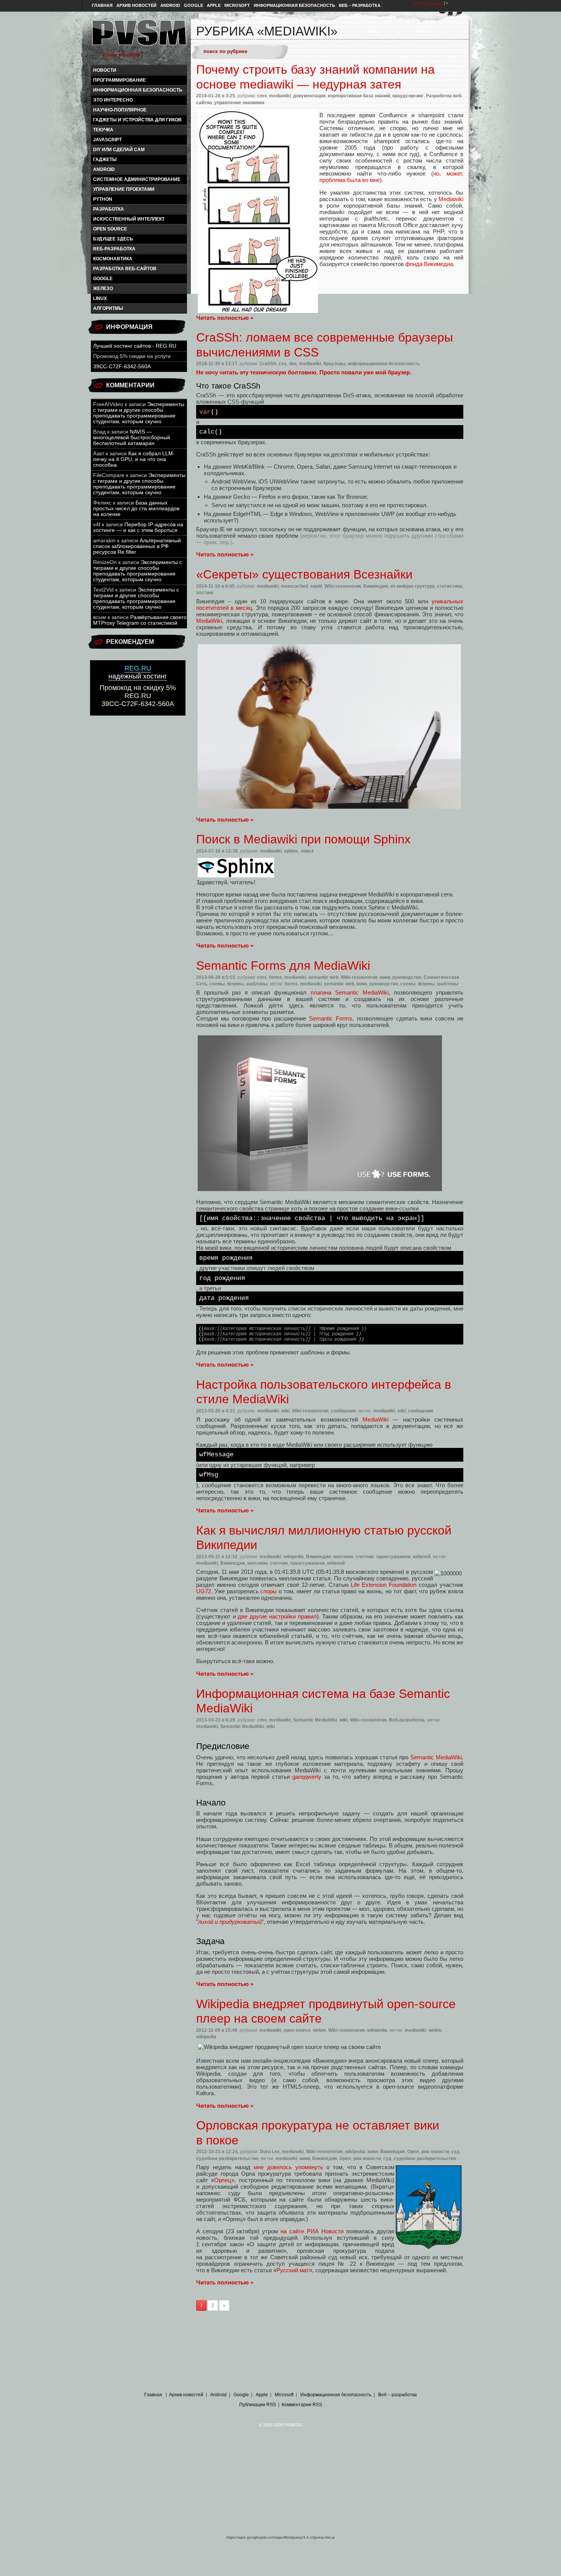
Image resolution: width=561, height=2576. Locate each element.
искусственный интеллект (129, 219)
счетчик (365, 1557)
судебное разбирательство (227, 2158)
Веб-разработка (114, 249)
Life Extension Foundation (384, 1585)
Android (170, 5)
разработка (109, 209)
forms (276, 977)
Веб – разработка (360, 5)
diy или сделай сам (119, 150)
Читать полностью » (225, 318)
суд (455, 2152)
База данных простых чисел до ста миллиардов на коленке (136, 509)
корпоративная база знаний (359, 96)
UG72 (204, 1591)
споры (268, 1591)
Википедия (376, 586)
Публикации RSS (258, 2405)
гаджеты (105, 160)
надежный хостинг (138, 672)
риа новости (435, 2152)
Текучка (103, 130)
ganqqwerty (307, 1777)
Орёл (413, 2152)
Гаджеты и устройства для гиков (137, 120)
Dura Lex (270, 2152)
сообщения (343, 1411)
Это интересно (113, 100)
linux (100, 298)
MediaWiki (209, 621)
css (283, 364)
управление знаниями (239, 103)
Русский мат (293, 2270)
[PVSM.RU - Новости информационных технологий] (139, 36)
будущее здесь (113, 239)
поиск (307, 851)
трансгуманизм (393, 1557)
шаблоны (257, 984)
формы (235, 984)
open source (110, 229)
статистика (450, 586)
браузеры (334, 364)
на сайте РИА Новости (312, 2231)
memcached (294, 586)
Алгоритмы (108, 308)
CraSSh (268, 364)
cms (262, 96)
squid (316, 586)
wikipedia (294, 1557)
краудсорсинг (408, 96)
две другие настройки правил (277, 1616)
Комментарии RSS (302, 2405)
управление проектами (124, 189)
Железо (103, 289)
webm (319, 2030)
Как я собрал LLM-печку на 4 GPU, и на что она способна (134, 459)
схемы (217, 984)
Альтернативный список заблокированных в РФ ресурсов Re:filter (137, 546)
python (103, 199)
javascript (107, 140)
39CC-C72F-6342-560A (122, 367)
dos (293, 364)
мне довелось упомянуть (289, 2167)
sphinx (291, 851)
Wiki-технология (343, 586)
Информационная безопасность (294, 5)
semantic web (323, 977)
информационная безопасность (138, 90)
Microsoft (237, 5)
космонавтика (113, 259)
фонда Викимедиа (429, 264)
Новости (105, 70)
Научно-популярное (120, 110)
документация (309, 96)
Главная (102, 5)
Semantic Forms (331, 1018)
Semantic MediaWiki (315, 1720)
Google (193, 5)
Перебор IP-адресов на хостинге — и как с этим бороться (138, 527)
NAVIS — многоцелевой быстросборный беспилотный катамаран (132, 438)
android (104, 169)
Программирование (119, 80)
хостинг (205, 593)
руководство (407, 977)
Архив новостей (136, 5)
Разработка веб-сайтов (125, 269)
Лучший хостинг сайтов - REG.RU (135, 346)
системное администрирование (137, 179)
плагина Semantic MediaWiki (350, 992)
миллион (343, 1557)
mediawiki (280, 96)
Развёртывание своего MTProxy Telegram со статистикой (140, 620)
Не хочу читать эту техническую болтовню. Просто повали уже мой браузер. (304, 372)
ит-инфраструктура (413, 586)
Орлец (223, 2180)
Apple (214, 5)
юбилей (422, 1557)
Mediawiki (451, 199)
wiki (285, 1411)
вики (385, 977)
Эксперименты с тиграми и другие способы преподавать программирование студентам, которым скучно (139, 413)
